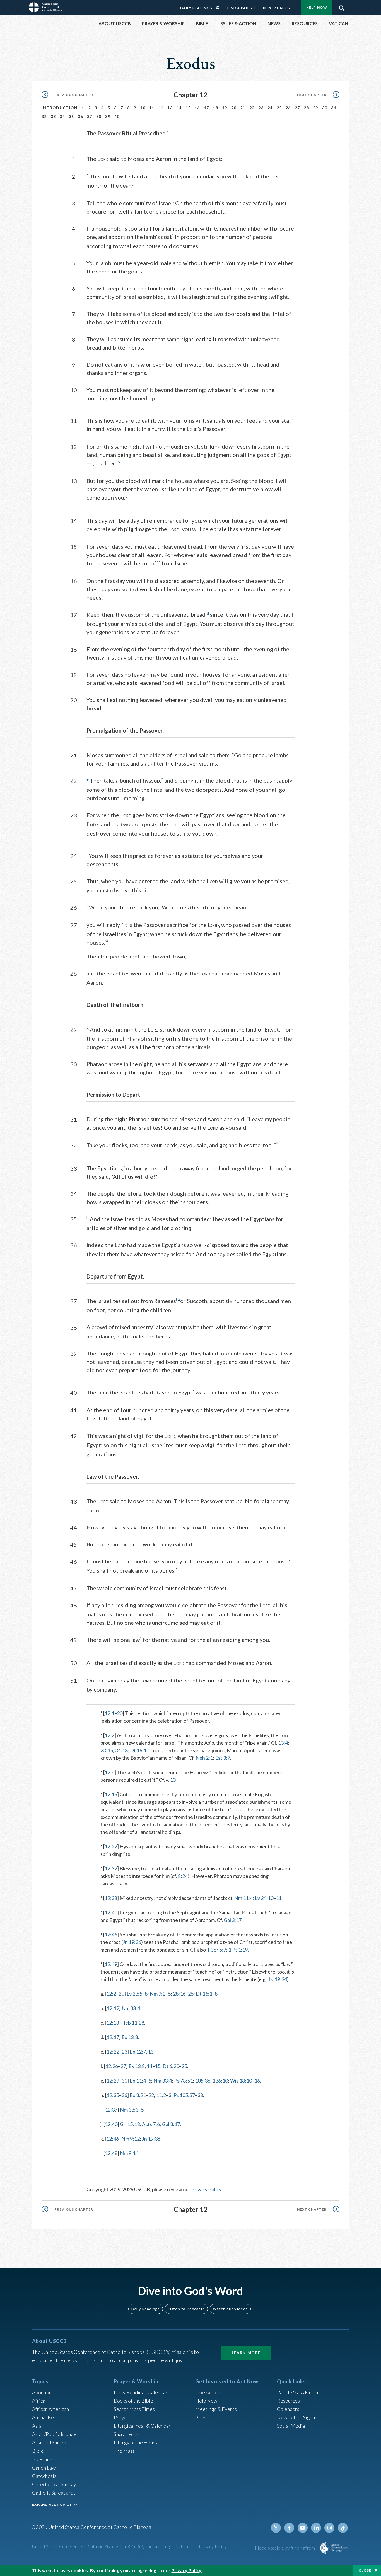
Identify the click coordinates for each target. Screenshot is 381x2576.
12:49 (111, 1964)
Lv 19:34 (278, 1979)
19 (225, 108)
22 (252, 108)
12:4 (109, 1772)
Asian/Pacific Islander (55, 2434)
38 (99, 116)
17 (207, 108)
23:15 (107, 1750)
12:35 (113, 2095)
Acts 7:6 (151, 2124)
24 (270, 108)
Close (365, 2570)
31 (334, 108)
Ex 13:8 (137, 2066)
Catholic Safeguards (54, 2493)
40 (117, 116)
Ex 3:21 (138, 2095)
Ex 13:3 (130, 2037)
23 (261, 108)
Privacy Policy (206, 2189)
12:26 (112, 2066)
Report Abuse (277, 8)
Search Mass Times (134, 2409)
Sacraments (126, 2434)
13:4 (283, 1743)
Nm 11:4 (243, 1898)
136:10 (220, 2081)
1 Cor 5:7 (216, 1950)
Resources (288, 2401)
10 (143, 108)
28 (306, 108)
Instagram (329, 2528)
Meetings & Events (216, 2409)
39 (108, 116)
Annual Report (48, 2417)
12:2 (109, 1735)
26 (288, 108)
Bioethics (42, 2459)
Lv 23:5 (134, 1994)
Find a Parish (241, 8)
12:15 (111, 1794)
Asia (37, 2426)
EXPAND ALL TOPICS (52, 2504)
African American (50, 2409)
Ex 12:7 (138, 2052)
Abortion (42, 2392)
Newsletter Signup (297, 2417)
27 (297, 108)
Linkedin (316, 2528)
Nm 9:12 (131, 2139)
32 (44, 116)
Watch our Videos (230, 2309)
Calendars (288, 2409)
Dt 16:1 (138, 1750)
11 (152, 108)
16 (197, 108)
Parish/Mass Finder (298, 2392)
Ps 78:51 (183, 2081)
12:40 (111, 1912)
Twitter (276, 2528)
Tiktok (343, 2528)
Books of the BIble (133, 2401)
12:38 (111, 1898)
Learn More (246, 2353)
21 (243, 108)
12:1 (109, 1713)
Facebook (289, 2528)
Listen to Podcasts (186, 2309)
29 (316, 108)
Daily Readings (196, 8)
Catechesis (44, 2476)
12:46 (111, 1935)
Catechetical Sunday (54, 2484)
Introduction (60, 108)
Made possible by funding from (285, 2548)
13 (170, 108)
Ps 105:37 (184, 2095)
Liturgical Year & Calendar (142, 2426)
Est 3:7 (223, 1758)
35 (72, 116)
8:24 (183, 1876)
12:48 (111, 2153)
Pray (200, 2417)
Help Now (317, 7)
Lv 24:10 (264, 1898)
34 (62, 116)
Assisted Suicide (50, 2442)
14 (179, 108)
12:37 (111, 2110)
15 (188, 108)
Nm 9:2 (158, 1994)
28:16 (179, 1994)
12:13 (113, 2023)
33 (53, 116)
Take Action (208, 2392)
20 (234, 108)
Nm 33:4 (131, 2008)
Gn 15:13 (130, 2124)
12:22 (111, 1846)
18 (215, 108)
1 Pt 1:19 (238, 1950)
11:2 (161, 2095)
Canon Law (44, 2468)
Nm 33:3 (129, 2110)
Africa (39, 2401)
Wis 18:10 (241, 2081)
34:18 (121, 1750)
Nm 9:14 (129, 2153)
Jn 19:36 (132, 1942)
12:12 (113, 2008)
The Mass (124, 2451)
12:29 (113, 2081)
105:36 (203, 2081)
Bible (38, 2451)
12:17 (113, 2037)
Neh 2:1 (204, 1758)
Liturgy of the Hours (135, 2442)
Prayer (121, 2417)
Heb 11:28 (133, 2023)
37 (90, 116)
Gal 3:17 (233, 1920)
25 (279, 108)
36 (80, 116)
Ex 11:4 (138, 2081)
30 (325, 108)
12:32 (111, 1868)
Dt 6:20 (171, 2066)
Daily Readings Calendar (219, 8)
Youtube (303, 2528)
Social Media (291, 2426)
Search (341, 6)
